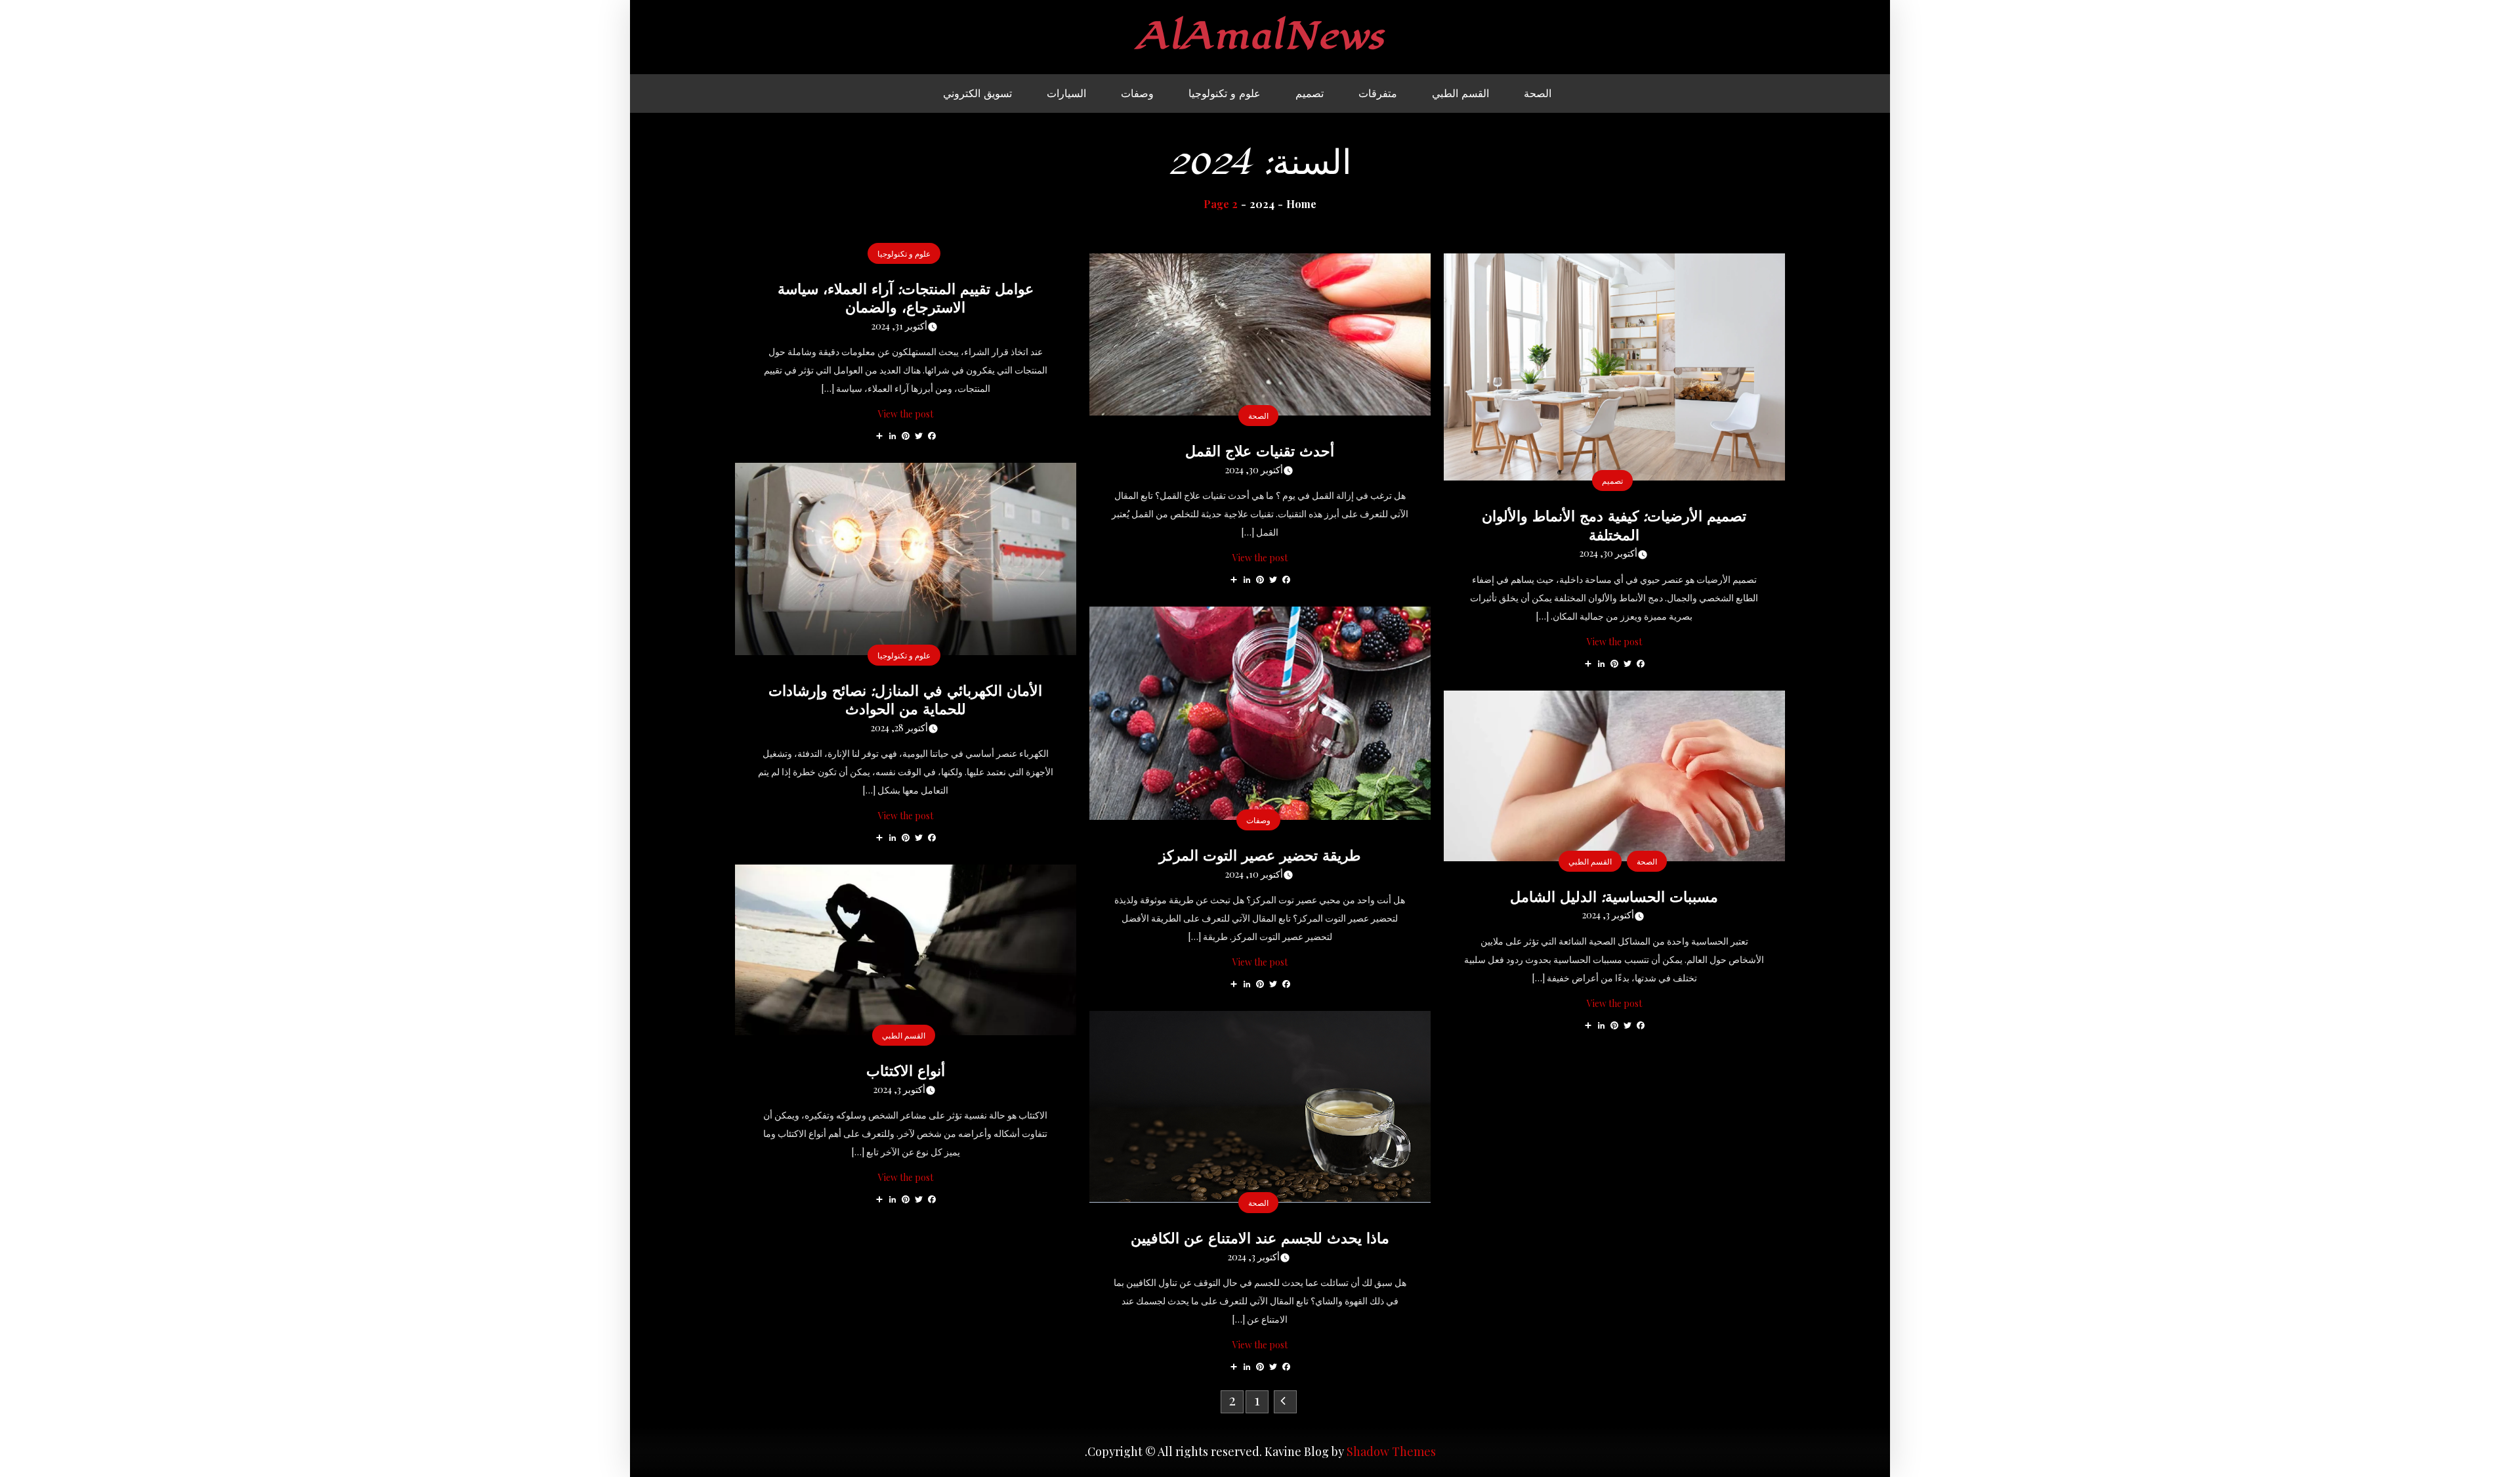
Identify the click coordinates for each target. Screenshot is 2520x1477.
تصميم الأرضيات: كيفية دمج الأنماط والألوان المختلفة (1614, 525)
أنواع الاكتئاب (906, 1071)
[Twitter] (919, 435)
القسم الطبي (1460, 93)
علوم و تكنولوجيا (1225, 93)
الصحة (1538, 93)
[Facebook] (932, 435)
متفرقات (1378, 93)
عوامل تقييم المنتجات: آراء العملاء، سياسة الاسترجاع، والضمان (906, 298)
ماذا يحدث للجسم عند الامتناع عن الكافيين (1260, 1238)
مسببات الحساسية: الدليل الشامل (1614, 897)
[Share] (879, 435)
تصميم (1310, 93)
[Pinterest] (906, 435)
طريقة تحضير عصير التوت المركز (1260, 855)
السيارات (1066, 93)
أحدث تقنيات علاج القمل (1260, 451)
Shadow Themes (1391, 1451)
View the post (906, 414)
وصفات (1137, 93)
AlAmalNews (1260, 36)
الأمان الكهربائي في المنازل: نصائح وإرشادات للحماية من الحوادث (905, 700)
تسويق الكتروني (977, 93)
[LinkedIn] (892, 435)
